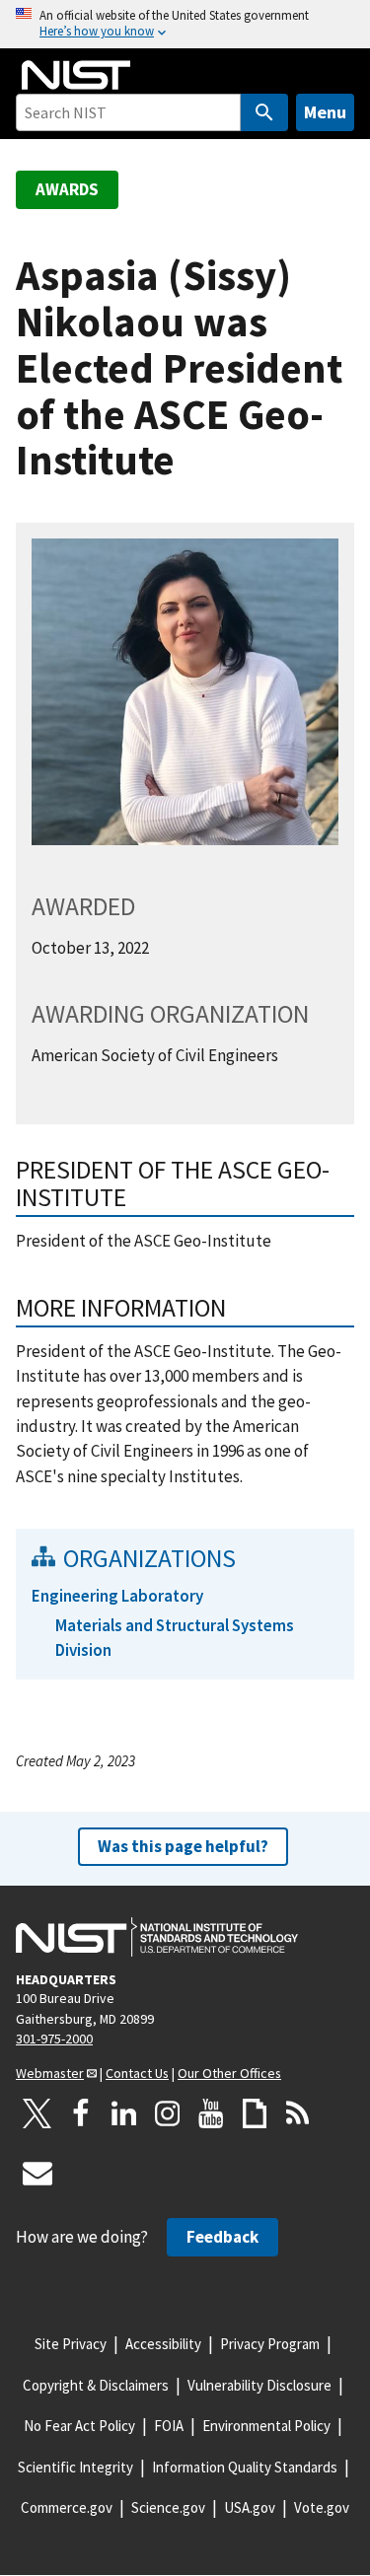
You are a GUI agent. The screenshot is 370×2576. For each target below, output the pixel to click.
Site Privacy (71, 2344)
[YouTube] (211, 2113)
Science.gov (168, 2507)
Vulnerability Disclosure (259, 2385)
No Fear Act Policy (79, 2426)
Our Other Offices (229, 2073)
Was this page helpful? (183, 1846)
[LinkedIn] (124, 2113)
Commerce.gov (67, 2507)
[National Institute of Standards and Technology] (157, 1937)
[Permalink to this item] (239, 1308)
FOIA (169, 2426)
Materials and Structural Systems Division (175, 1638)
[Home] (76, 75)
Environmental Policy (266, 2426)
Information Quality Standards (245, 2467)
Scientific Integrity (75, 2467)
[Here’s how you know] (185, 24)
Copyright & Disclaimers (96, 2385)
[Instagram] (168, 2113)
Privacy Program (270, 2344)
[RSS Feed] (298, 2113)
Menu (325, 112)
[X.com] (37, 2113)
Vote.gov (322, 2507)
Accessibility (163, 2344)
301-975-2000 (54, 2039)
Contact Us (137, 2073)
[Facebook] (81, 2113)
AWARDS (67, 189)
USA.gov (250, 2507)
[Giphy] (255, 2113)
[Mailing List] (37, 2173)
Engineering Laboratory (117, 1596)
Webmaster (50, 2073)
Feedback (222, 2237)
